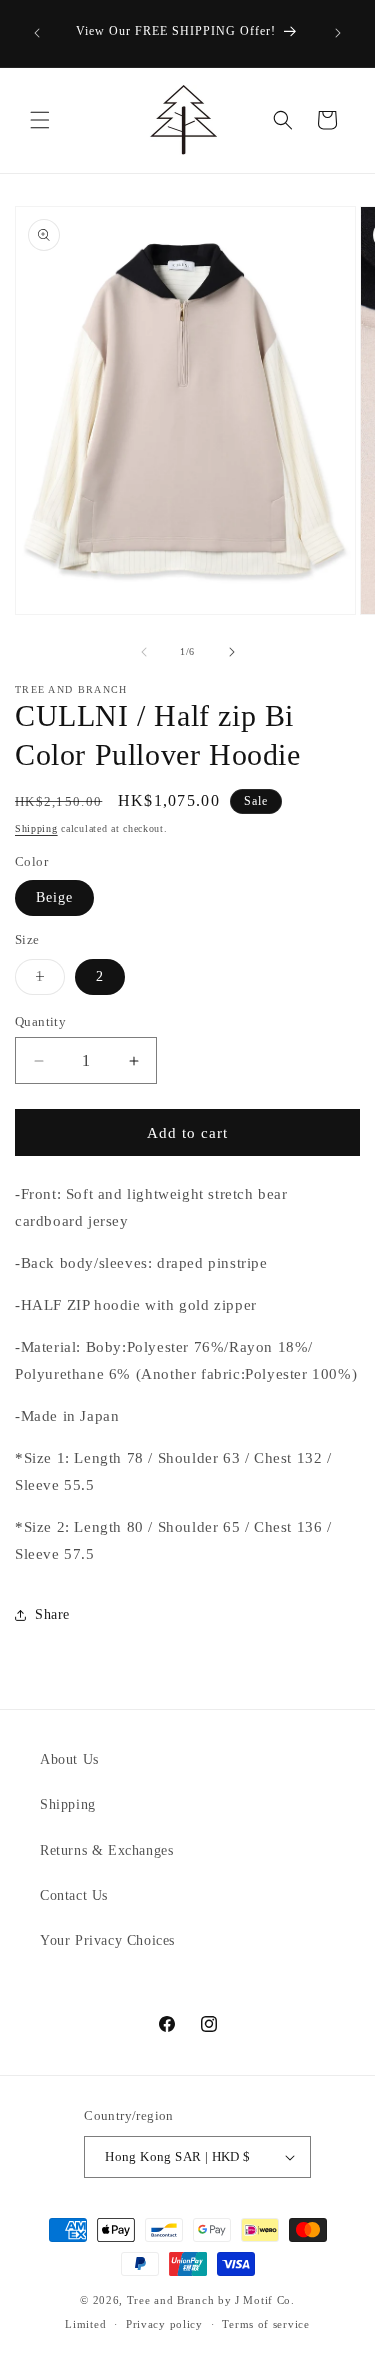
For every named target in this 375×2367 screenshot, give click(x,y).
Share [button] (52, 1614)
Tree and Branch (171, 2300)
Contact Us (74, 1895)
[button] (40, 120)
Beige (54, 897)
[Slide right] (232, 652)
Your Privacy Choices (107, 1940)
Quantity (40, 1021)
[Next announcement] (338, 33)
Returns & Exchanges (106, 1850)
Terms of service (265, 2324)
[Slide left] (144, 652)
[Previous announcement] (37, 33)
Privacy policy (164, 2324)
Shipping (36, 828)
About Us (69, 1759)
